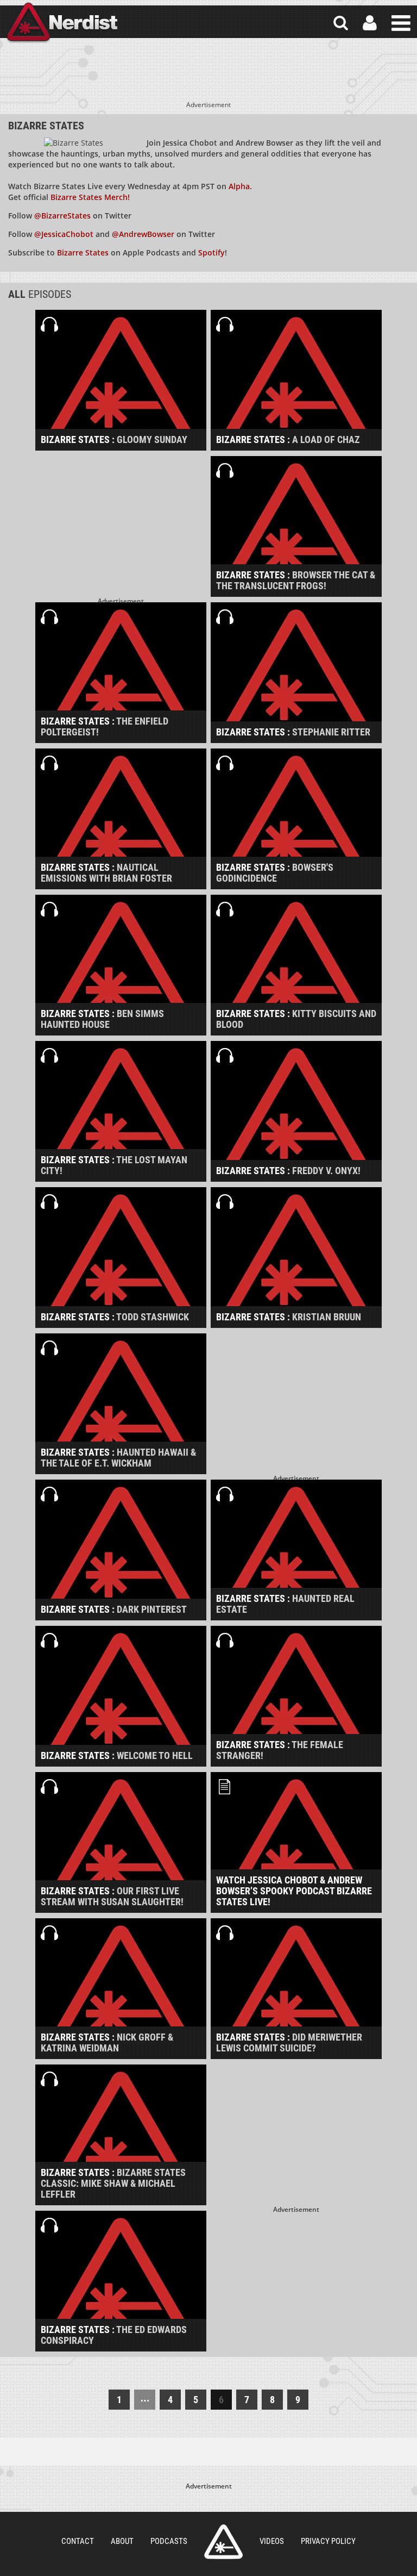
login (370, 23)
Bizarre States (84, 252)
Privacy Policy (328, 2541)
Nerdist (61, 23)
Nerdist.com (223, 2542)
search (341, 23)
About (122, 2541)
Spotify (211, 252)
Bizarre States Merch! (90, 197)
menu (401, 23)
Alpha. (240, 186)
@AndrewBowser (143, 234)
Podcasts (169, 2541)
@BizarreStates (62, 216)
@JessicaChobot (64, 234)
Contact (78, 2541)
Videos (272, 2541)
